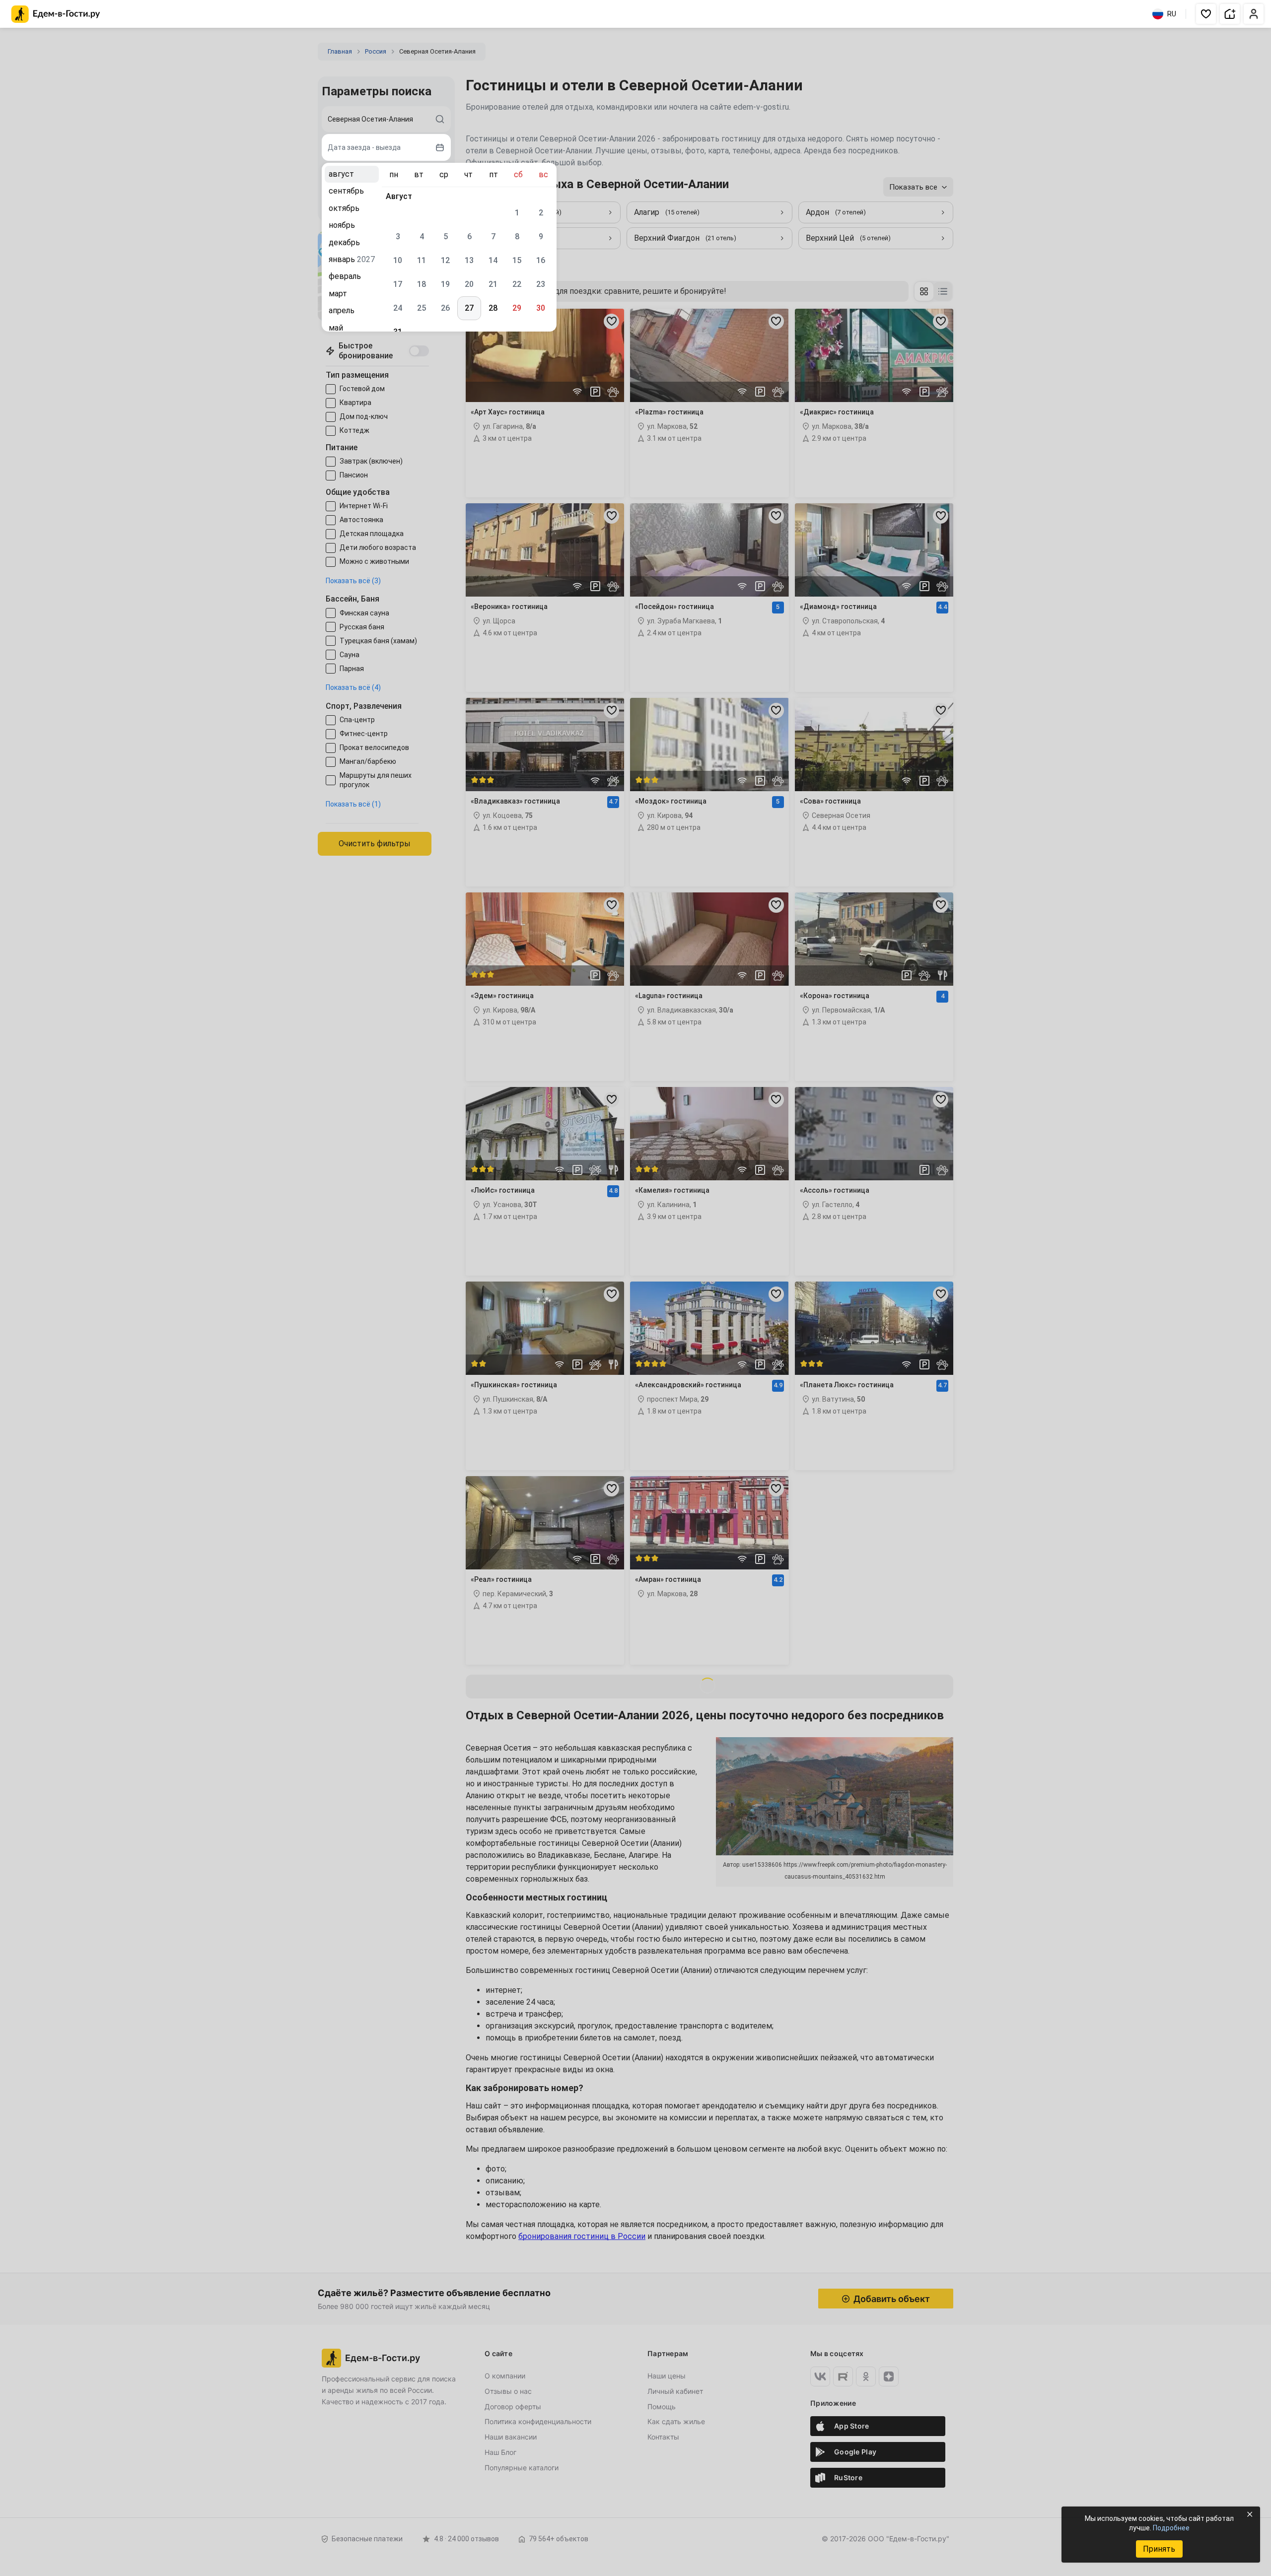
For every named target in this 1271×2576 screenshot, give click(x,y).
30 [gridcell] (541, 308)
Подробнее (1171, 2528)
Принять (1159, 2549)
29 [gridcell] (517, 308)
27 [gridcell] (469, 308)
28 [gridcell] (493, 308)
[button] (1206, 14)
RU (1172, 14)
